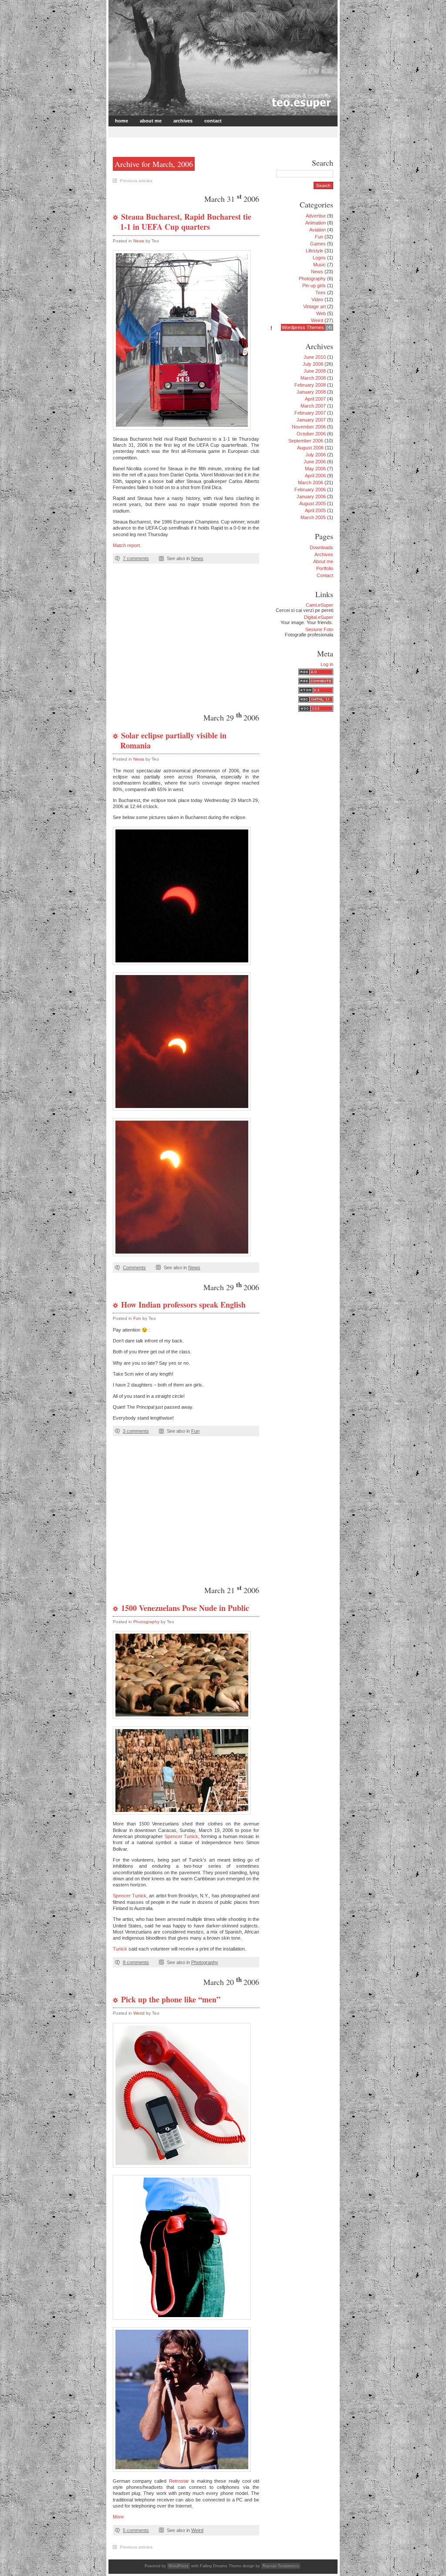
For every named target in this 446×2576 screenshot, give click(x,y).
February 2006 (310, 489)
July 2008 (313, 364)
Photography (146, 1622)
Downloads (321, 547)
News (139, 241)
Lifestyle (314, 251)
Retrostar (179, 2481)
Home (122, 121)
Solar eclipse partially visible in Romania (173, 740)
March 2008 (313, 378)
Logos (319, 258)
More (118, 2517)
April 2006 (315, 476)
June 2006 (315, 462)
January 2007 (311, 420)
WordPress (179, 2566)
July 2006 (316, 455)
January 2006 (311, 496)
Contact (213, 121)
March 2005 (313, 517)
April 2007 (315, 399)
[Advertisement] (212, 131)
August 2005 (313, 503)
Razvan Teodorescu (281, 2566)
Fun (137, 1318)
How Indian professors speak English (183, 1305)
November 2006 (309, 427)
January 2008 (311, 392)
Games (318, 244)
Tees (321, 292)
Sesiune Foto (319, 629)
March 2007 (313, 406)
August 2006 (310, 448)
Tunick (120, 1949)
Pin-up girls (314, 285)
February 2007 (310, 413)
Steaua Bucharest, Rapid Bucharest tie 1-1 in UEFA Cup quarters (186, 222)
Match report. (127, 545)
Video (317, 299)
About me (151, 121)
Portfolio (325, 568)
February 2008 (310, 385)
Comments (134, 1268)
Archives (183, 121)
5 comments (136, 2530)
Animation (316, 223)
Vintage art (314, 306)
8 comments (136, 1962)
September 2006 (306, 441)
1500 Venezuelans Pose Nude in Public (185, 1608)
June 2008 (315, 371)
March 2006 (311, 483)
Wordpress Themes (303, 327)
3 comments (136, 1431)
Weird (139, 2013)
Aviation (318, 230)
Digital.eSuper (319, 617)
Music (319, 265)
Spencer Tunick (182, 1836)
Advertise (316, 216)
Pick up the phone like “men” (171, 1999)
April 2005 (315, 510)
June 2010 (315, 357)
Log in (327, 664)
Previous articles (136, 181)
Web (321, 313)
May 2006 (315, 469)
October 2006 (311, 434)
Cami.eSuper (319, 605)
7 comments (136, 558)
